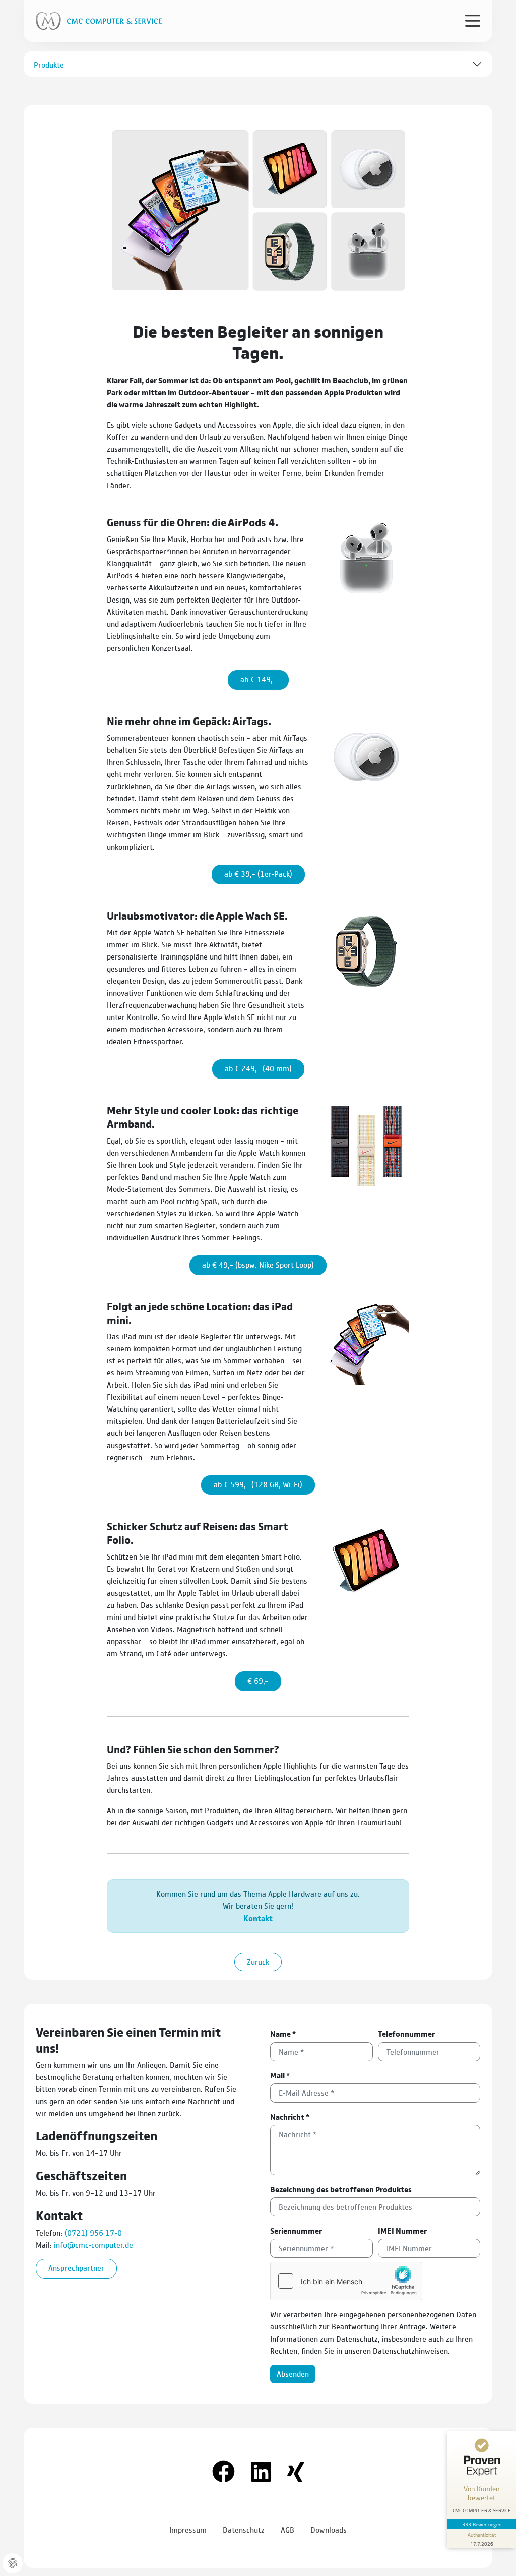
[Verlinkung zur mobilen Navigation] (473, 20)
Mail (280, 2075)
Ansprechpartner (76, 2268)
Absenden (293, 2374)
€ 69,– (258, 1680)
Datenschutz (244, 2529)
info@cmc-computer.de (93, 2244)
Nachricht (290, 2116)
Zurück (258, 1962)
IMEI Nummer (402, 2230)
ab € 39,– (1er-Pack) (258, 874)
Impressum (188, 2529)
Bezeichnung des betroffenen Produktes (341, 2189)
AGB (287, 2529)
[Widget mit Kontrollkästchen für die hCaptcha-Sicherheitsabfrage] (346, 2281)
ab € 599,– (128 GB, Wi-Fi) (258, 1484)
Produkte (49, 64)
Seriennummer (296, 2230)
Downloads (329, 2529)
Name (283, 2034)
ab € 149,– (258, 679)
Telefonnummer (406, 2034)
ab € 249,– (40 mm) (258, 1068)
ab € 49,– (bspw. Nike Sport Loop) (258, 1264)
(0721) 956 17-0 (93, 2232)
